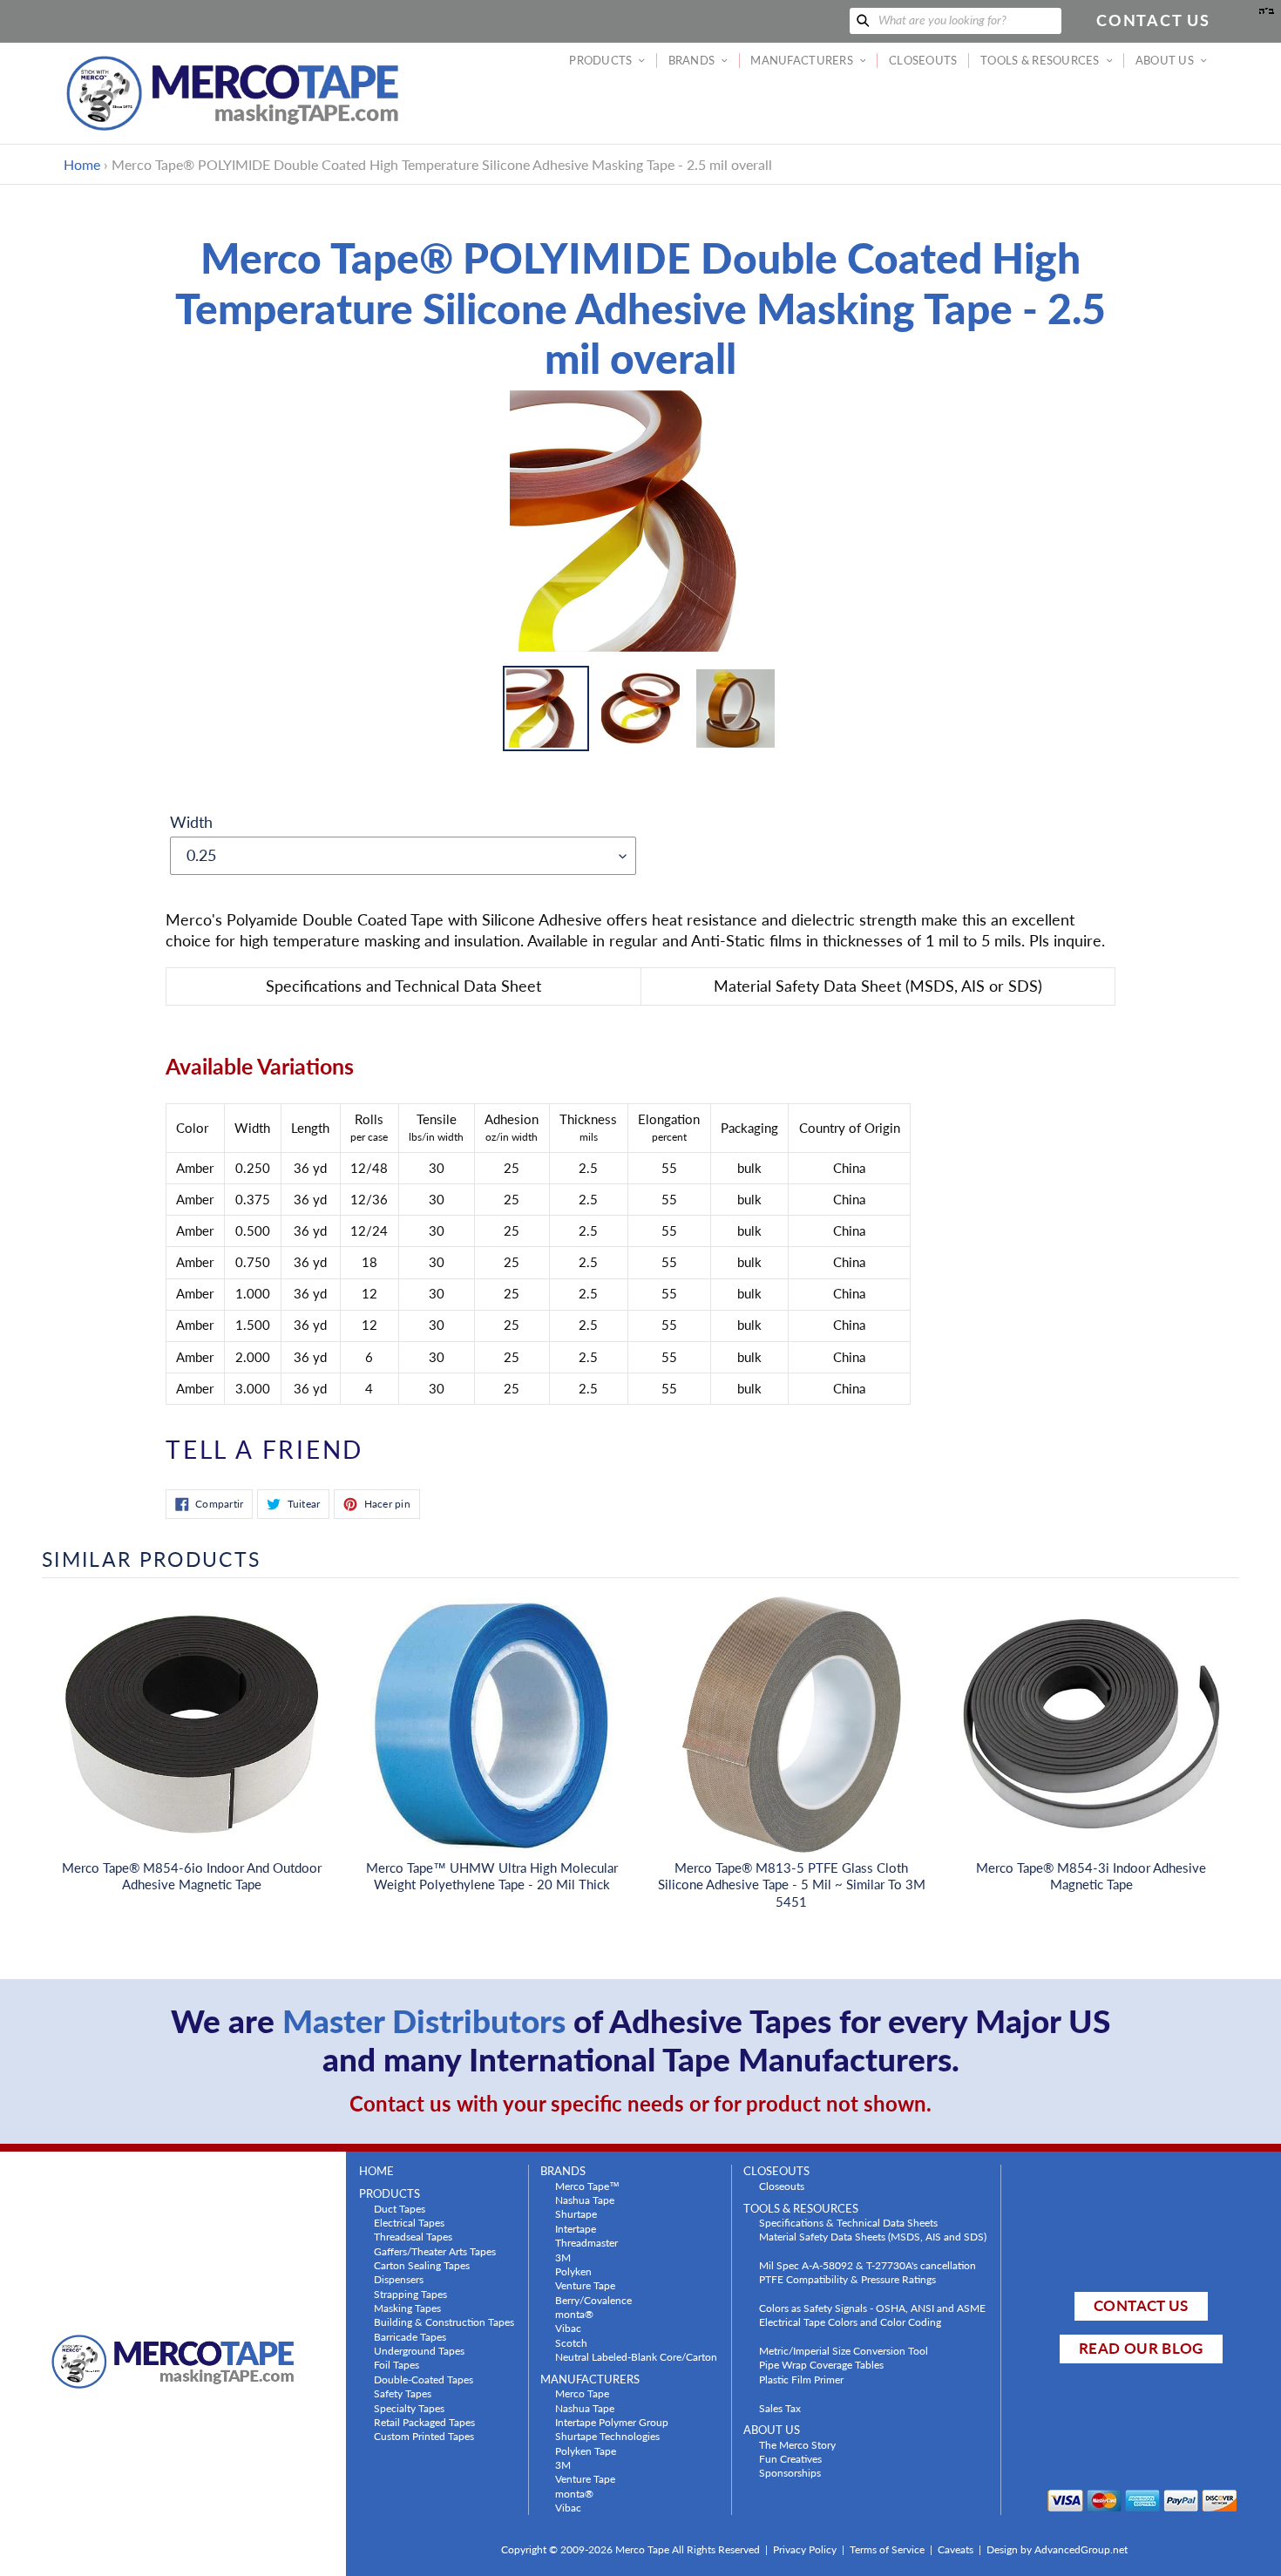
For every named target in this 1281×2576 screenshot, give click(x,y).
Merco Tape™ (587, 2186)
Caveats (956, 2549)
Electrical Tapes (409, 2222)
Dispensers (399, 2279)
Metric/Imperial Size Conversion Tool (844, 2350)
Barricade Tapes (410, 2336)
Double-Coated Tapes (424, 2379)
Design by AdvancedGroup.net (1057, 2549)
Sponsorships (790, 2472)
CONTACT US (1141, 2305)
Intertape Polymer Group (612, 2422)
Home (82, 164)
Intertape (576, 2228)
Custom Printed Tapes (424, 2436)
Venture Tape (585, 2285)
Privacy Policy (805, 2549)
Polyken (573, 2271)
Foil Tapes (396, 2364)
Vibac (568, 2328)
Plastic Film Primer (801, 2379)
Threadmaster (586, 2242)
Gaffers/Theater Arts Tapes (435, 2251)
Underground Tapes (419, 2350)
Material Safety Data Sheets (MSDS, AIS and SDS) (873, 2236)
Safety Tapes (403, 2393)
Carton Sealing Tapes (422, 2265)
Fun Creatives (790, 2458)
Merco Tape (582, 2393)
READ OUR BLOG (1141, 2348)
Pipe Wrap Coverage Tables (821, 2364)
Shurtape (576, 2213)
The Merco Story (797, 2444)
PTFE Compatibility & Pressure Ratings (847, 2279)
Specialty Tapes (409, 2408)
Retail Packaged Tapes (424, 2422)
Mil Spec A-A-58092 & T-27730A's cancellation (868, 2265)
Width (191, 822)
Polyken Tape (586, 2451)
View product (192, 1742)
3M (563, 2257)
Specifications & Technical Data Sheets (848, 2222)
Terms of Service (887, 2549)
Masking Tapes (407, 2308)
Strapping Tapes (410, 2294)
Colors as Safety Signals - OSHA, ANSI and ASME (872, 2308)
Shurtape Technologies (607, 2436)
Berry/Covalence (593, 2300)
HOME (376, 2171)
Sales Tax (780, 2408)
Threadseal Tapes (413, 2236)
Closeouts (782, 2186)
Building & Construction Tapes (444, 2322)
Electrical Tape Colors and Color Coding (850, 2322)
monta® (574, 2314)
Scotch (571, 2342)
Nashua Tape (585, 2200)
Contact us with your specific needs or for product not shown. (640, 2103)
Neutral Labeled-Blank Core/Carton (636, 2356)
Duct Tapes (400, 2208)
